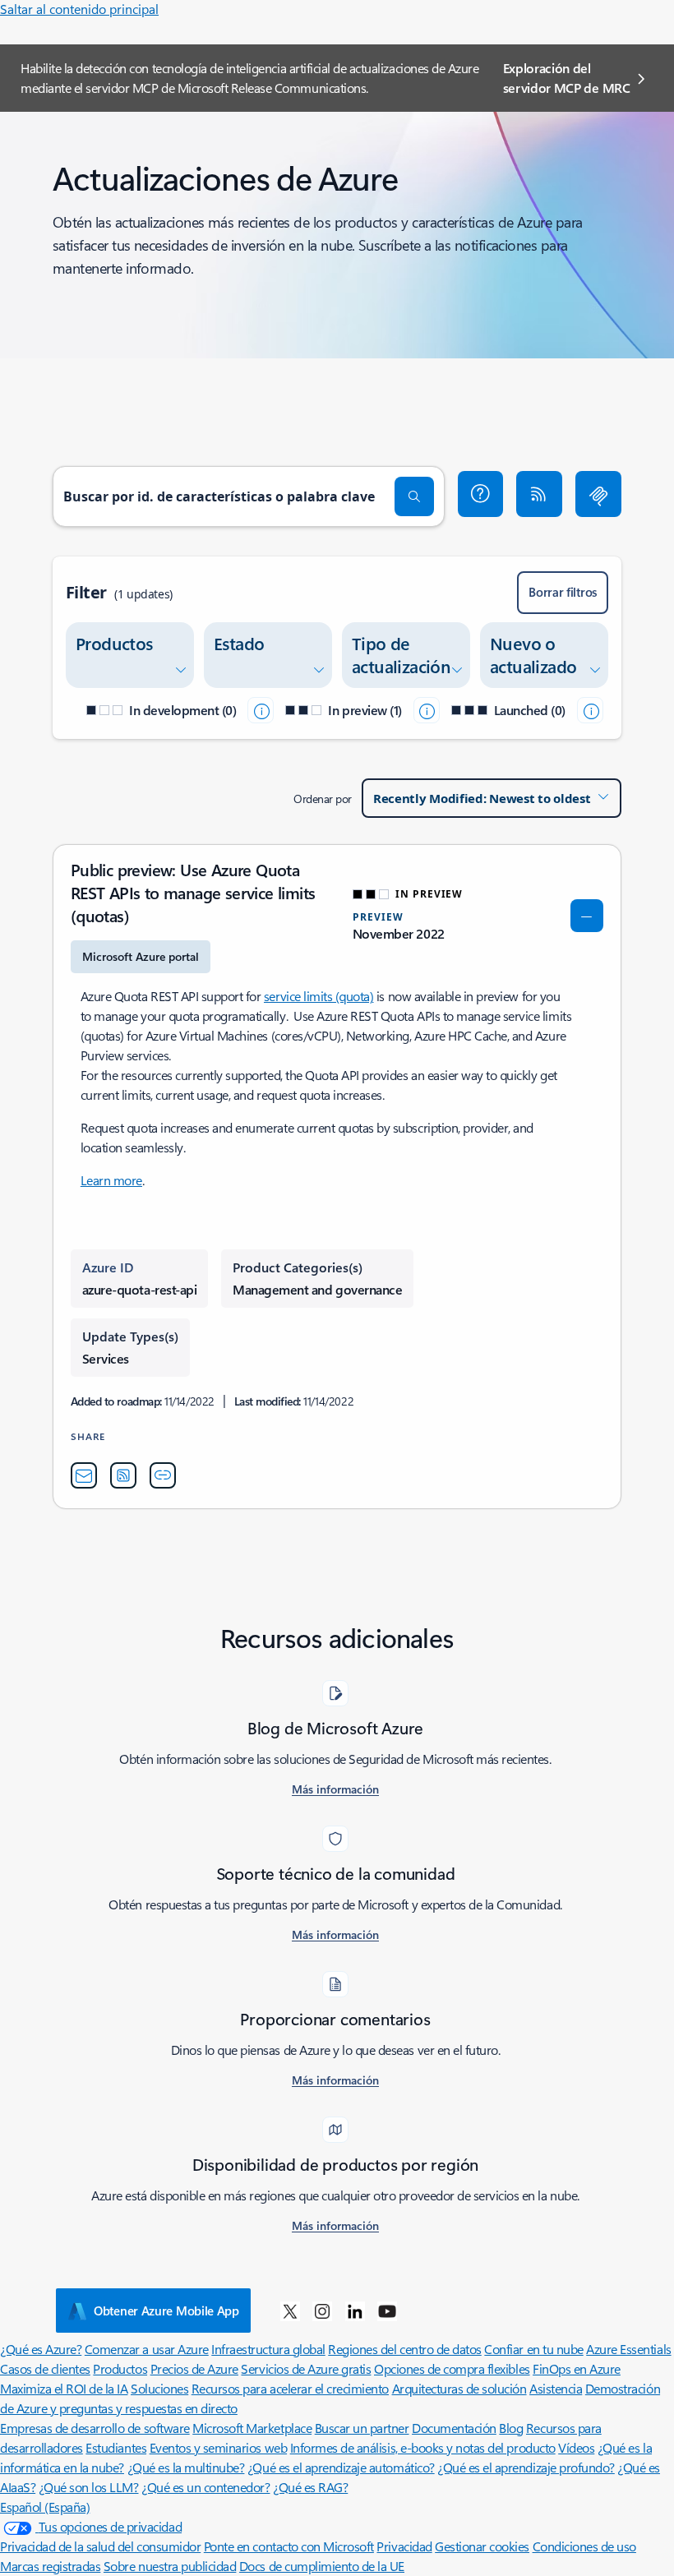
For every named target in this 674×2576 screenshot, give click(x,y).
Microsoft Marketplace (252, 2428)
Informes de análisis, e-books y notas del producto (423, 2447)
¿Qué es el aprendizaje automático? (341, 2467)
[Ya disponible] (590, 710)
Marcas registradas (50, 2566)
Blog (511, 2428)
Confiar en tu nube (533, 2349)
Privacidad (404, 2546)
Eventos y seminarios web (218, 2447)
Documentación (454, 2428)
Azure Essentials (628, 2349)
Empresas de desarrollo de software (95, 2428)
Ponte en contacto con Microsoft (289, 2546)
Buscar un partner (362, 2428)
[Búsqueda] (414, 496)
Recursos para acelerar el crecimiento (290, 2388)
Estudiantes (116, 2447)
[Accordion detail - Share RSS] (123, 1475)
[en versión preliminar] (427, 710)
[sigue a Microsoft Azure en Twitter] (290, 2311)
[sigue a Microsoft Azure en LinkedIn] (355, 2311)
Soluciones (159, 2388)
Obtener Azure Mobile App (166, 2311)
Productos (120, 2368)
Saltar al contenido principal (79, 9)
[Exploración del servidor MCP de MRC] (598, 494)
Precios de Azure (194, 2368)
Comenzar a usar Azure (147, 2349)
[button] (481, 494)
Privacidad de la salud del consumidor (100, 2546)
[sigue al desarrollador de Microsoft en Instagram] (322, 2311)
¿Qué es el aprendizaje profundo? (526, 2467)
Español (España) (45, 2507)
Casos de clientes (45, 2368)
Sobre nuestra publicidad (170, 2566)
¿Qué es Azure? (41, 2349)
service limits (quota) (319, 996)
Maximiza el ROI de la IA (64, 2388)
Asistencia (556, 2388)
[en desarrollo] (261, 710)
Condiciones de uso (584, 2546)
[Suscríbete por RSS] (539, 494)
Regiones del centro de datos (405, 2349)
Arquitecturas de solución (459, 2388)
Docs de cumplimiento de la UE (322, 2566)
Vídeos (576, 2447)
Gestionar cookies (482, 2546)
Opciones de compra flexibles (452, 2368)
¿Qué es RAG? (310, 2487)
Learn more (111, 1180)
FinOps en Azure (577, 2368)
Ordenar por (323, 799)
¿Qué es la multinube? (186, 2467)
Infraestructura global (268, 2349)
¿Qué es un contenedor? (205, 2487)
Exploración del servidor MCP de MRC (567, 78)
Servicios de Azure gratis (306, 2368)
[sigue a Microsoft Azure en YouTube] (387, 2311)
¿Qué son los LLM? (89, 2487)
